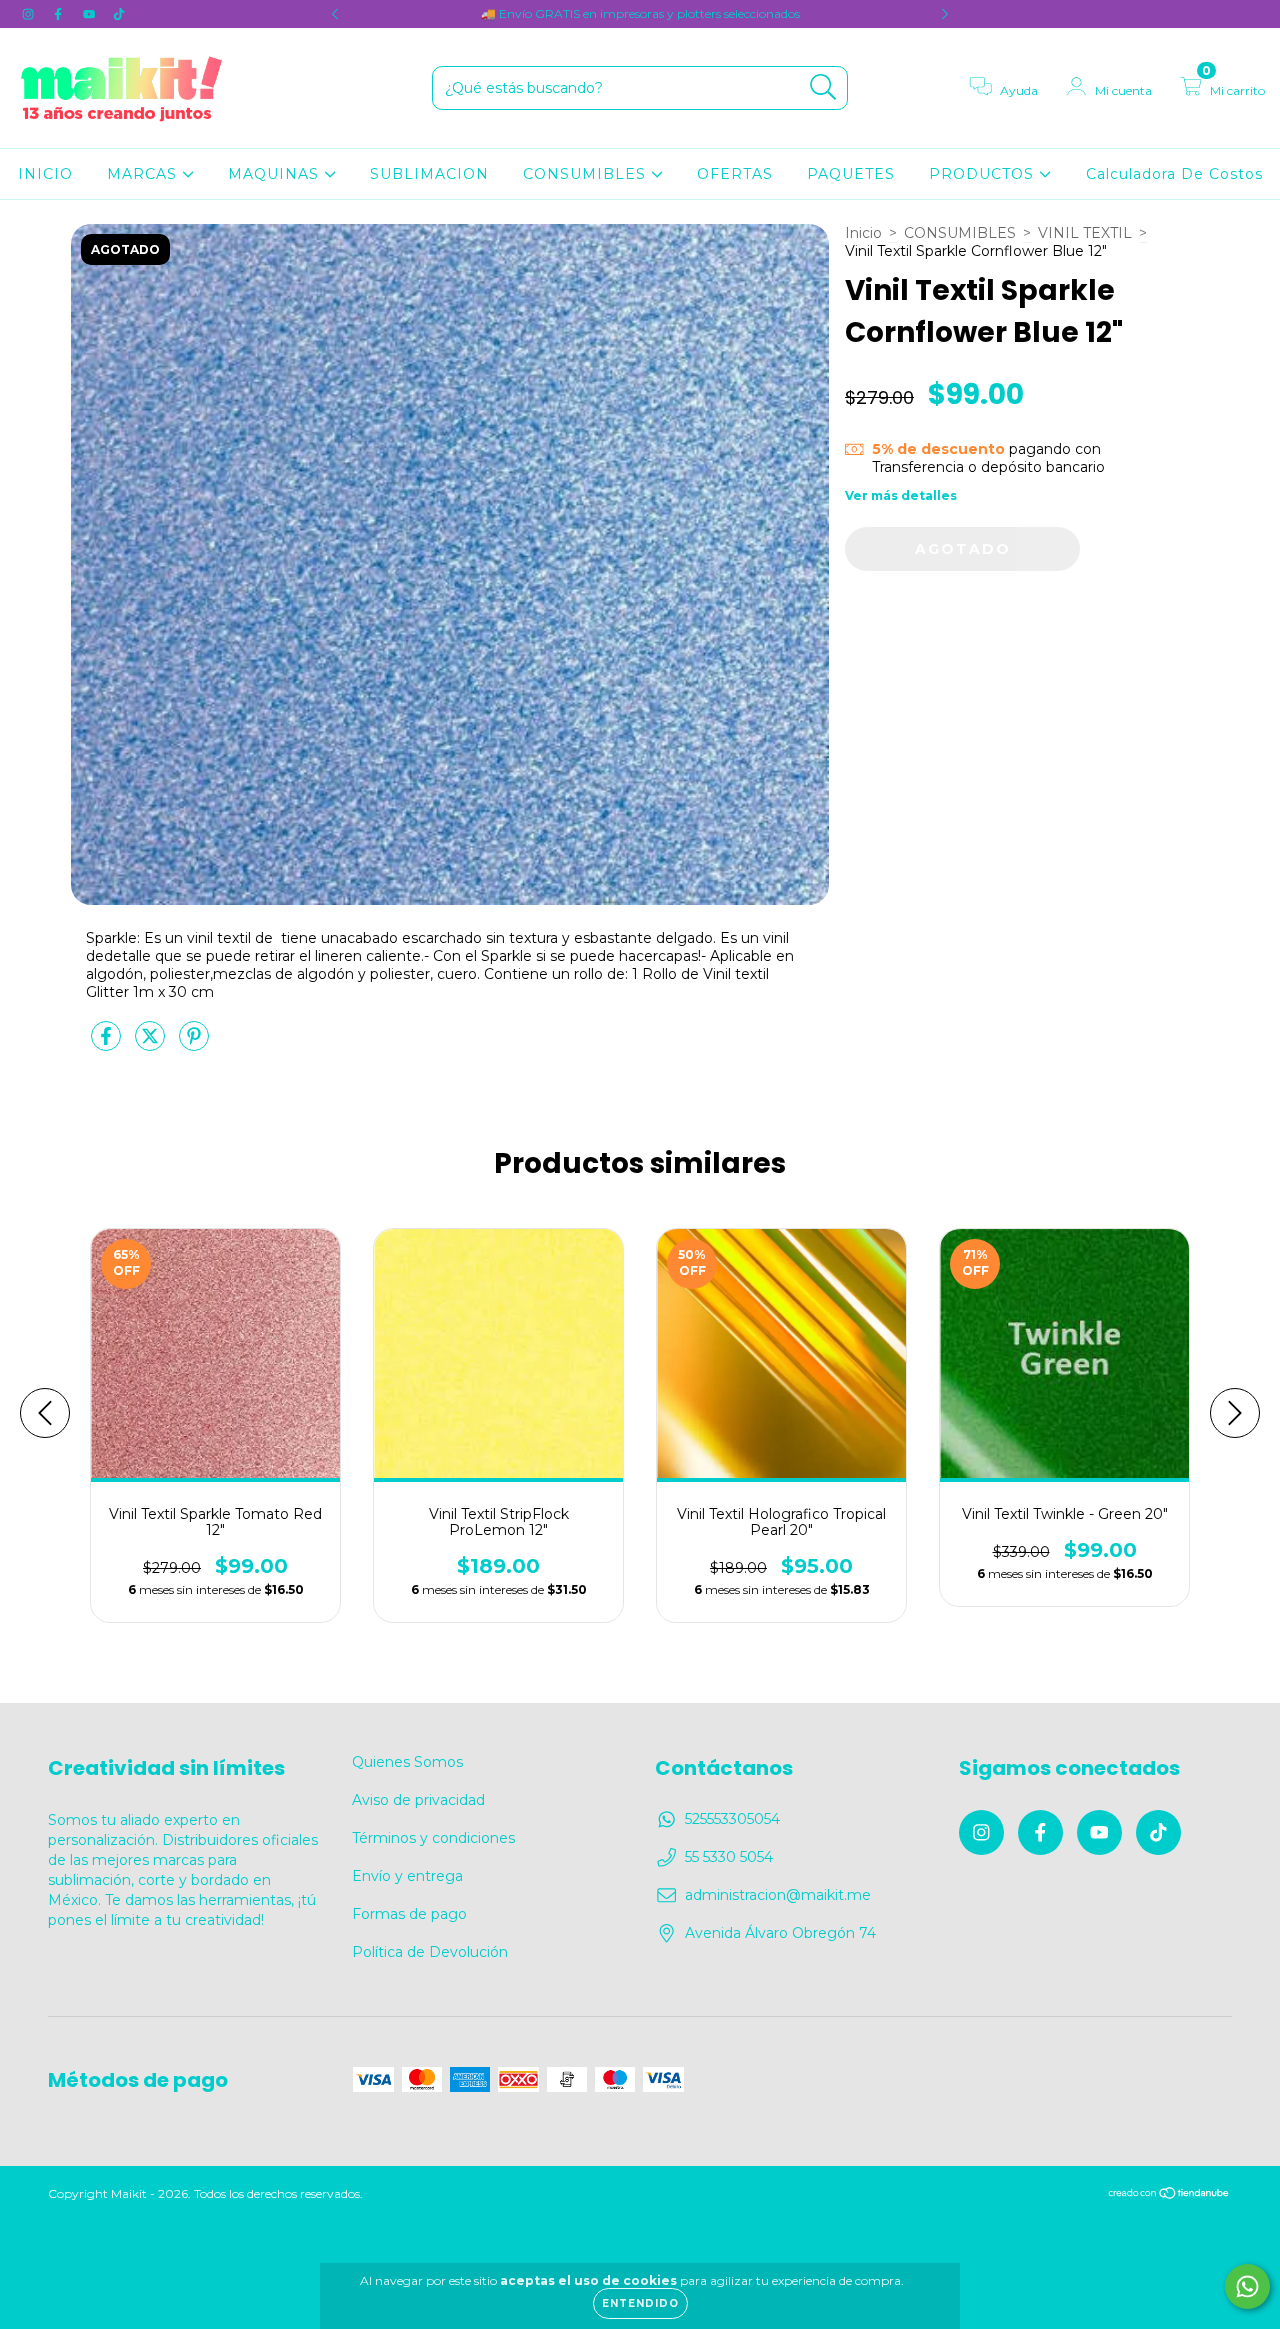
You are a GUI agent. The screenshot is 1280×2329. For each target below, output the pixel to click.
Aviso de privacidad (418, 1800)
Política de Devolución (430, 1952)
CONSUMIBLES (587, 174)
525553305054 (732, 1819)
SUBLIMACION (429, 174)
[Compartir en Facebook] (108, 1044)
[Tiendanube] (1169, 2195)
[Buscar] (823, 87)
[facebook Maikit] (60, 14)
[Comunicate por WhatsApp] (1247, 2286)
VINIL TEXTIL (1085, 233)
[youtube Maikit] (91, 14)
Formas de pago (409, 1914)
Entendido (640, 2303)
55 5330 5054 (729, 1857)
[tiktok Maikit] (119, 14)
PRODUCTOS (984, 174)
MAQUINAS (276, 174)
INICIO (45, 174)
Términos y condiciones (433, 1838)
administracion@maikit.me (778, 1895)
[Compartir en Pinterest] (194, 1044)
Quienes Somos (407, 1762)
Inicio (863, 233)
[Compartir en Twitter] (152, 1044)
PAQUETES (851, 174)
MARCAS (144, 174)
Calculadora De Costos (1174, 174)
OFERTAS (735, 174)
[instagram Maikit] (30, 14)
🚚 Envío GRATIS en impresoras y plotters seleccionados (640, 13)
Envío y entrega (407, 1876)
